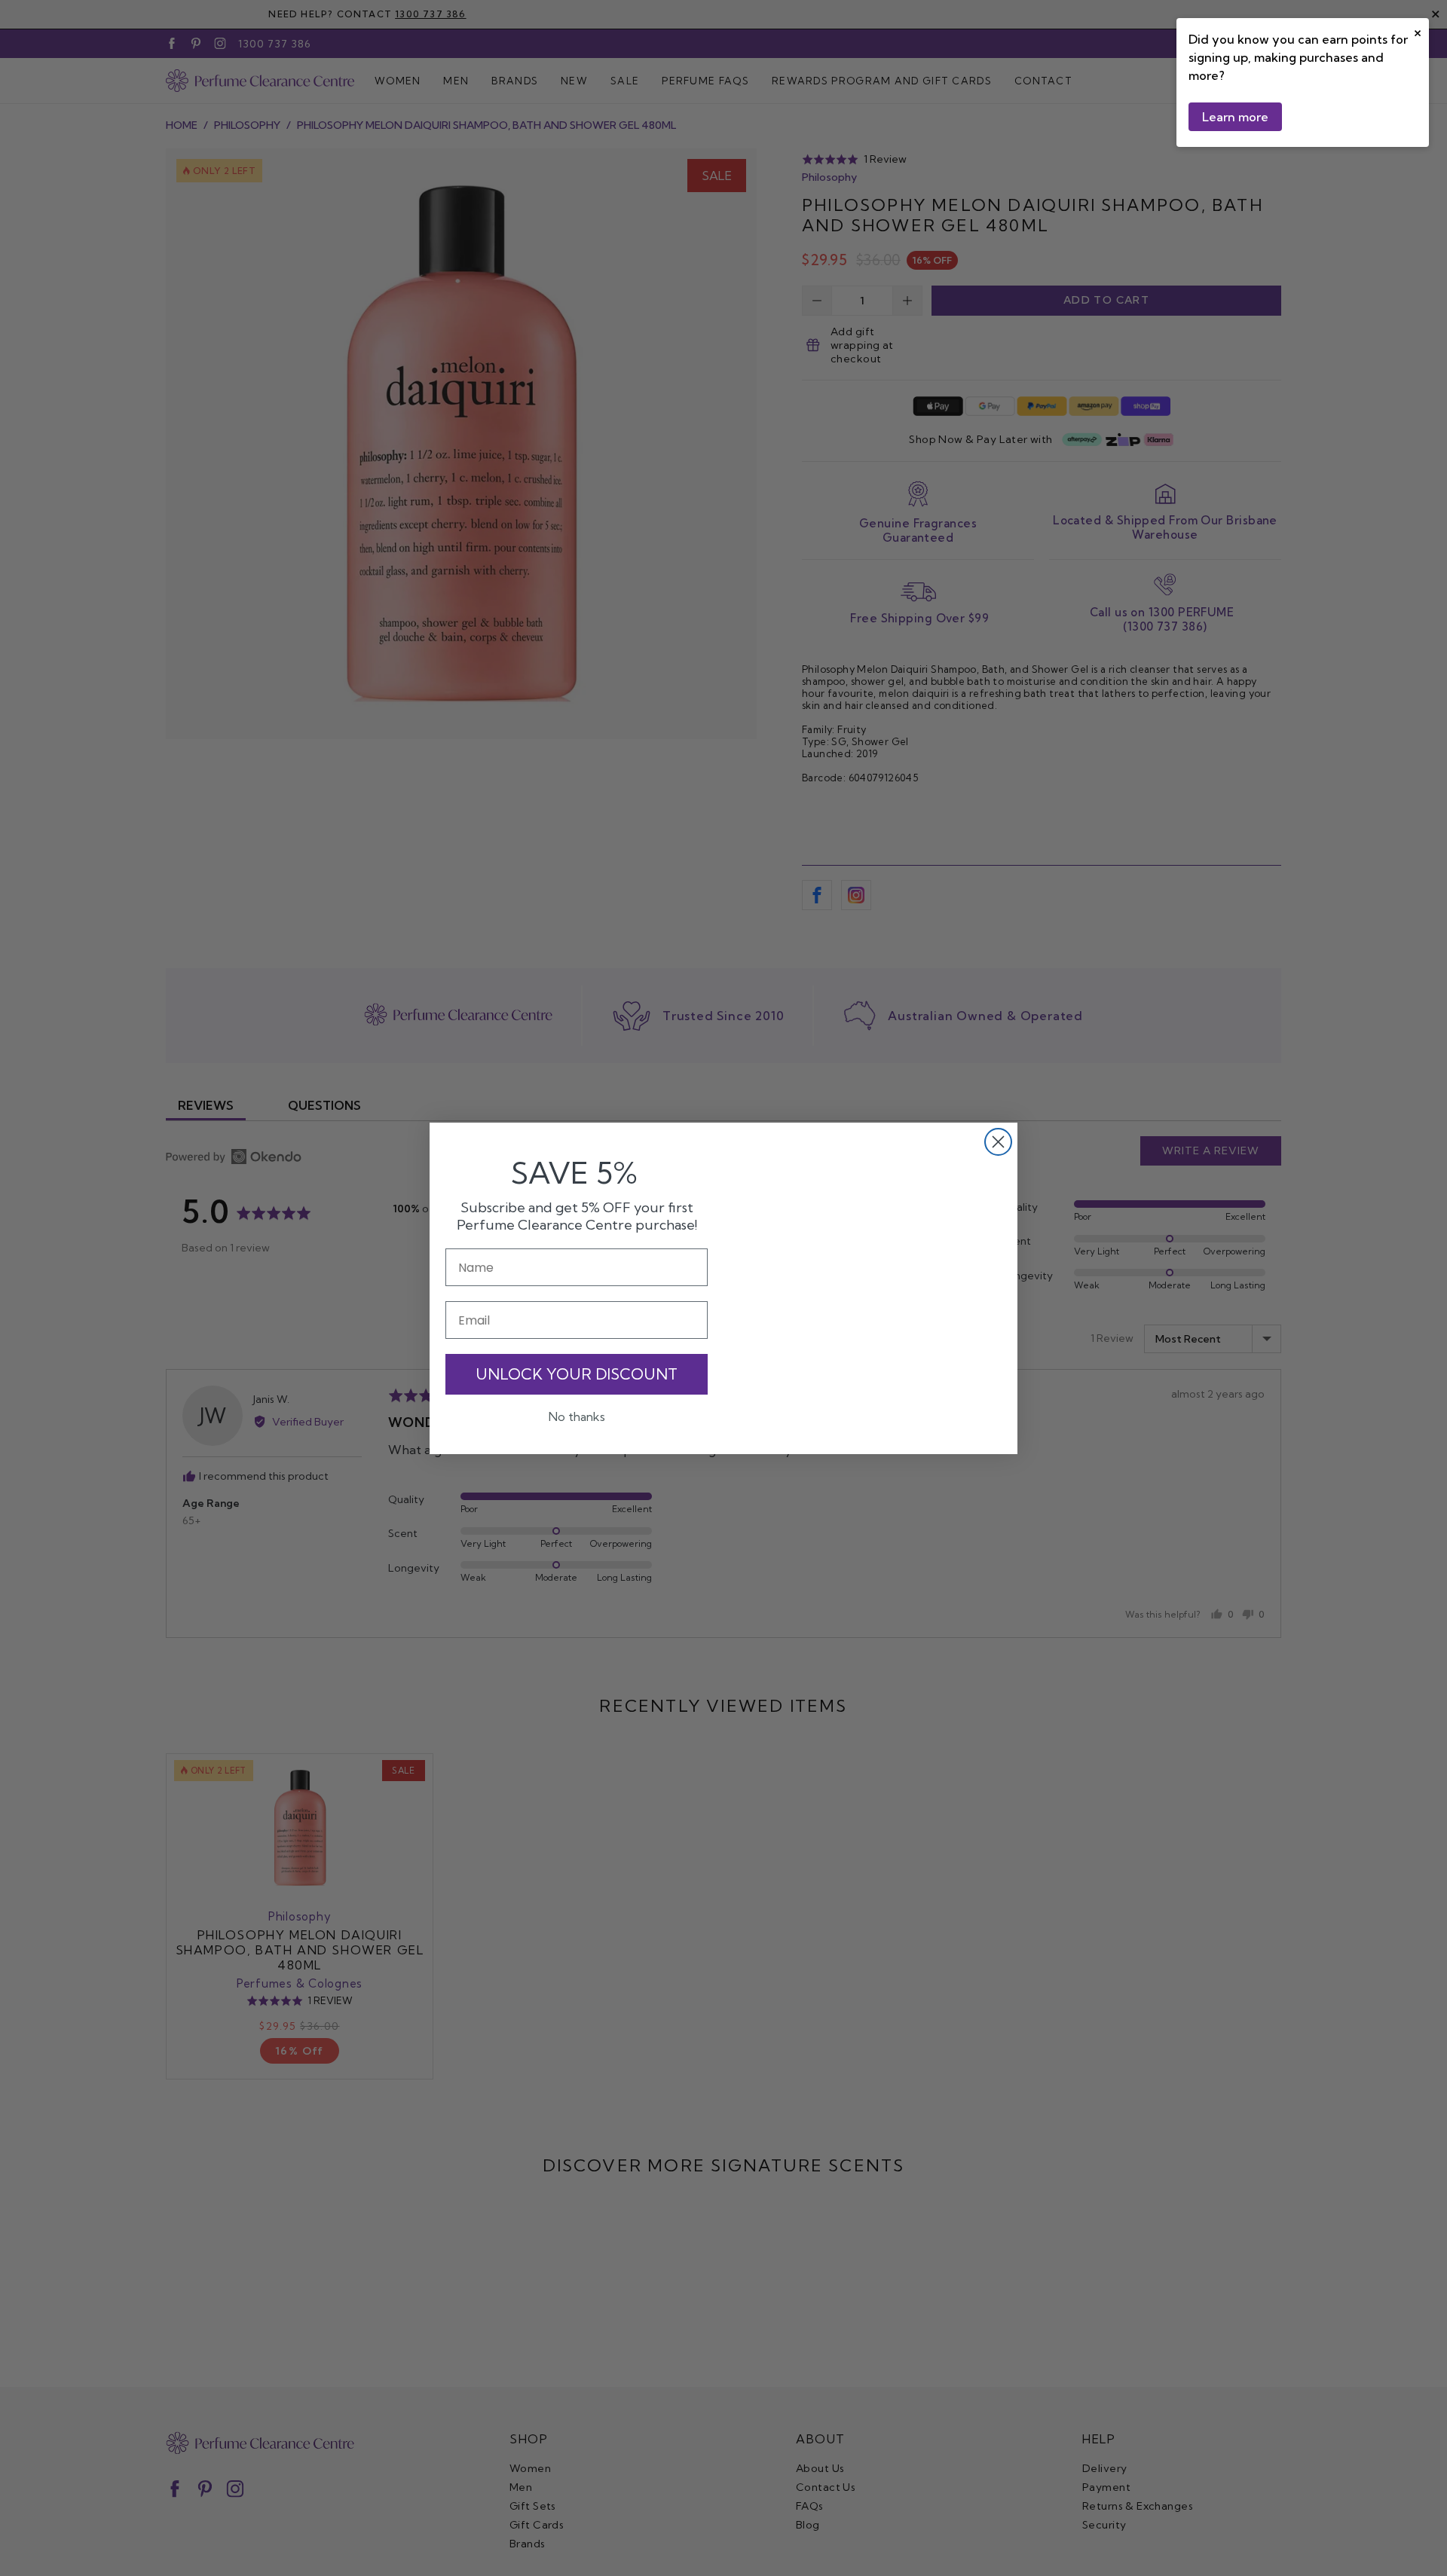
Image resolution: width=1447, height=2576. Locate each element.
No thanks (577, 1416)
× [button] (1418, 31)
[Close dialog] (998, 1142)
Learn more (1235, 117)
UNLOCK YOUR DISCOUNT (577, 1373)
